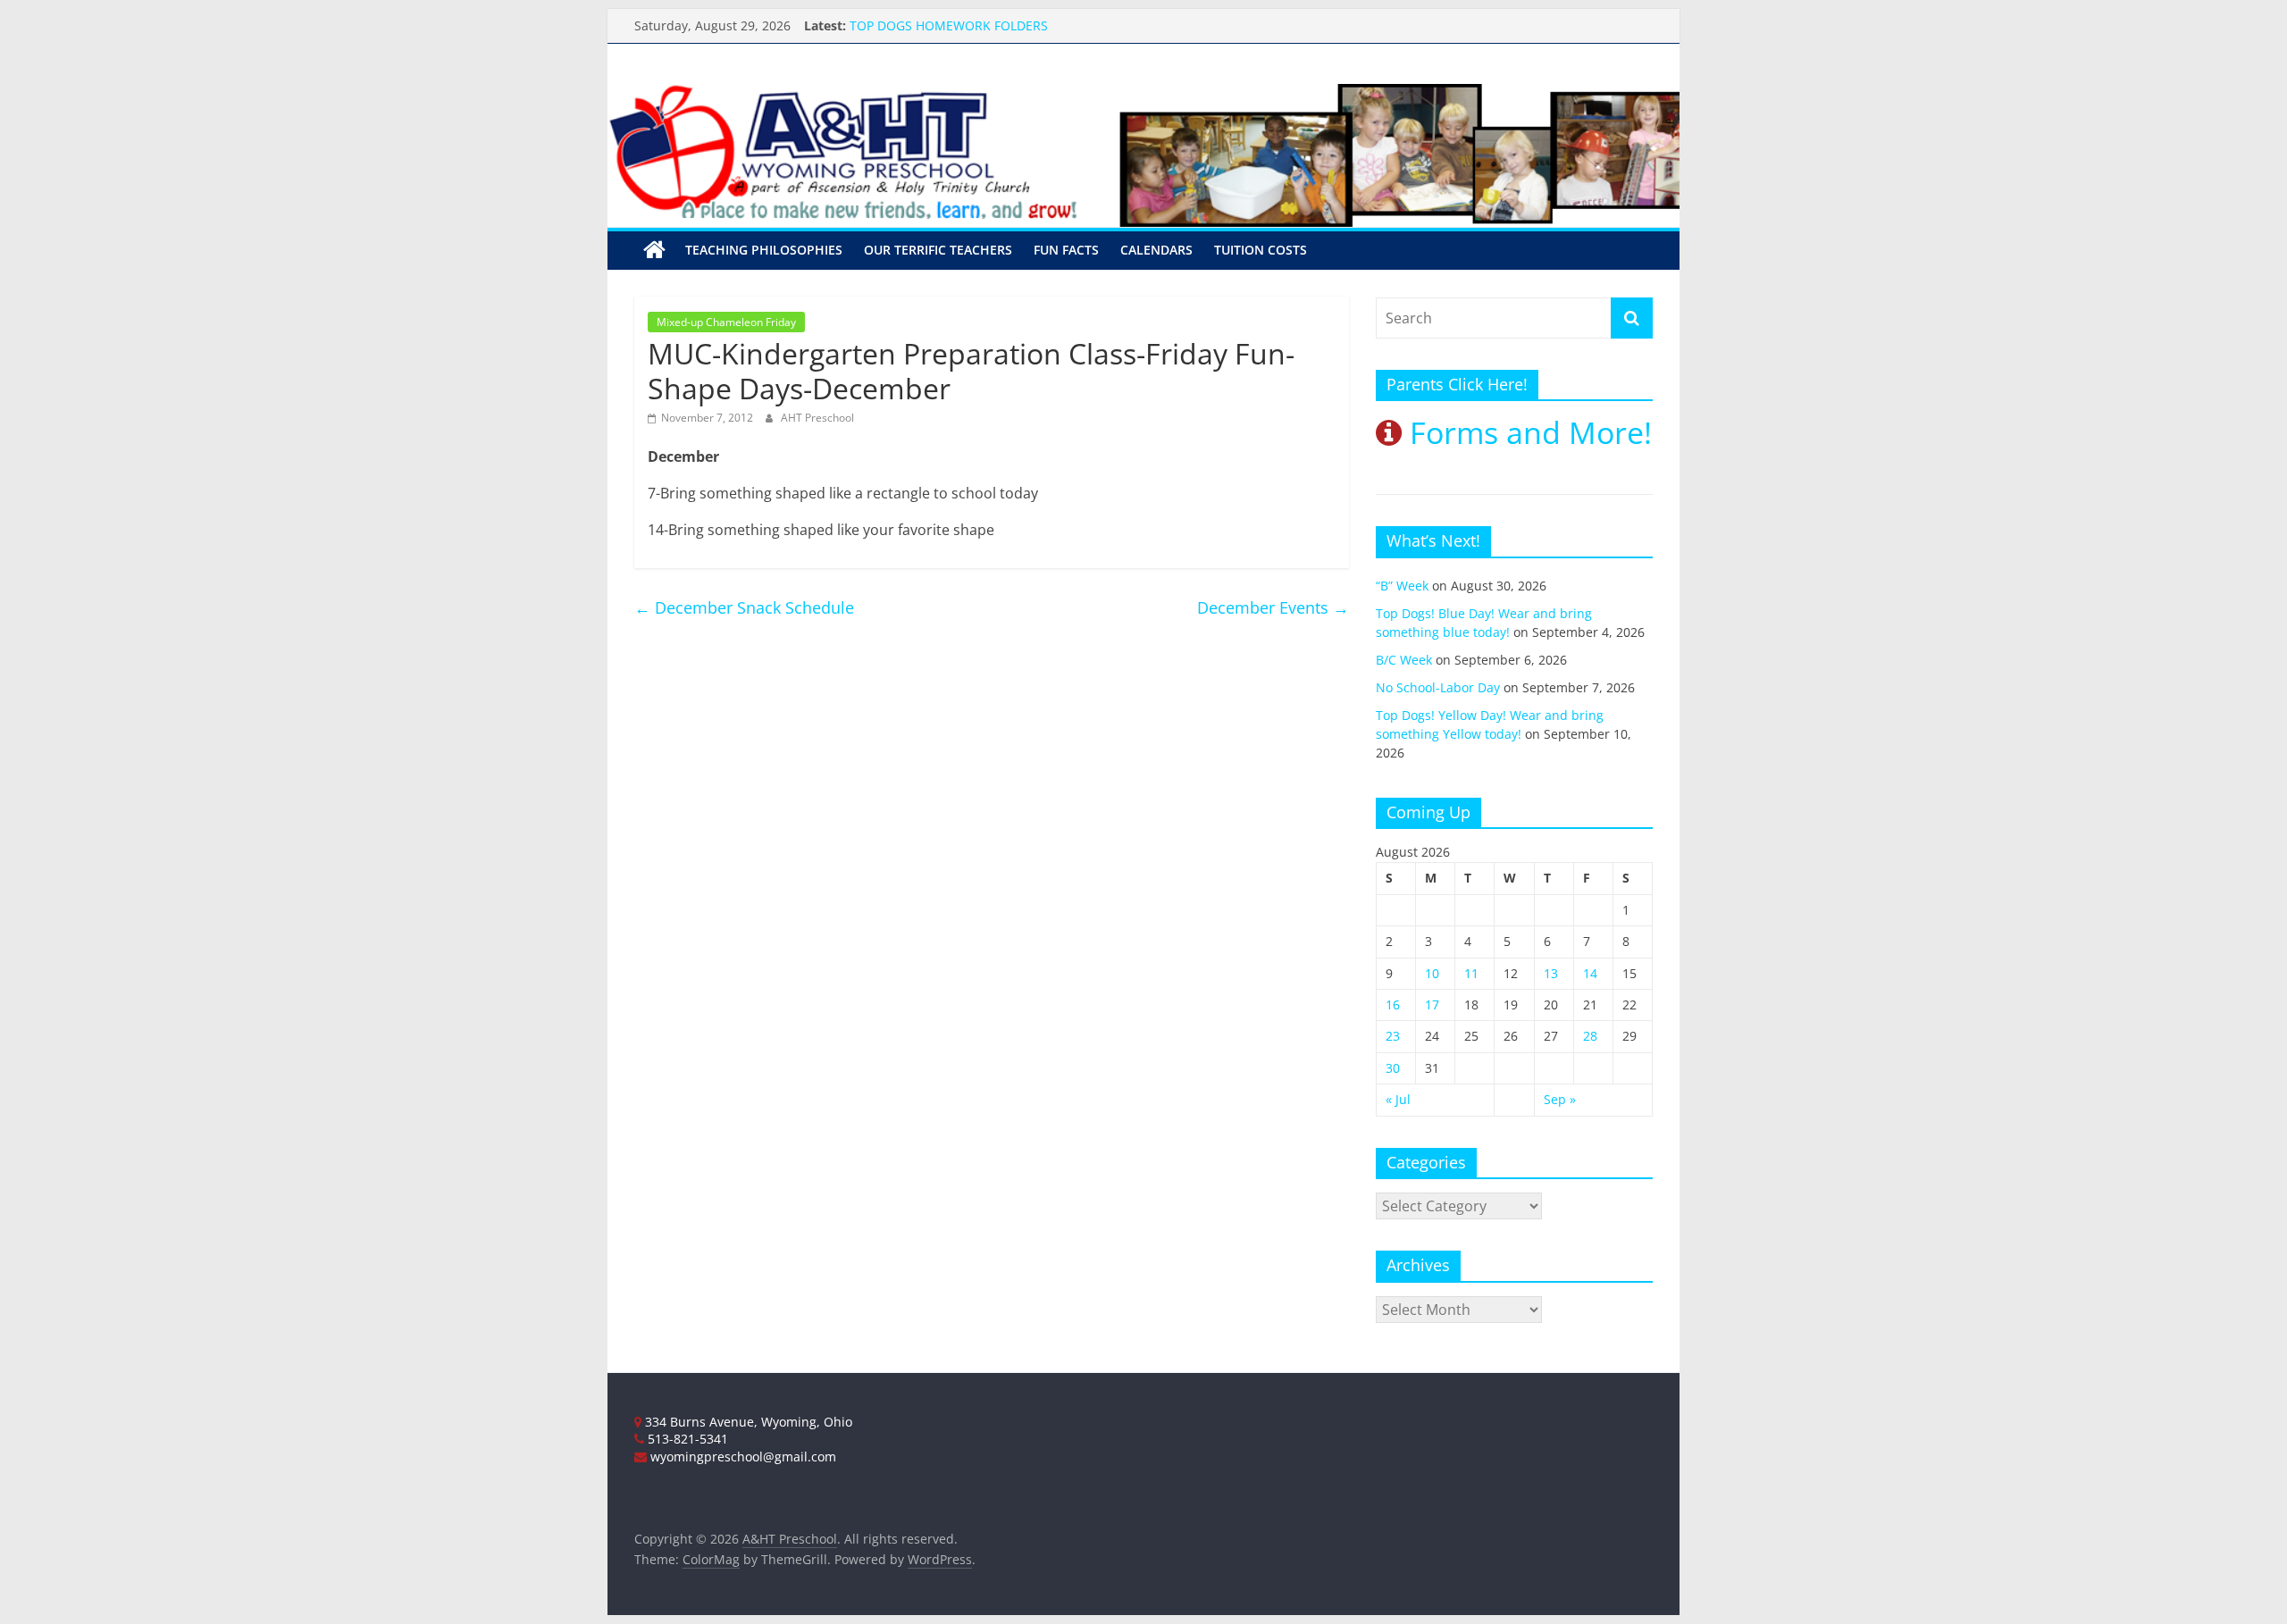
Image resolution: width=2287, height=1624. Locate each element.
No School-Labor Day (1438, 687)
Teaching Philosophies (764, 250)
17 (1432, 1005)
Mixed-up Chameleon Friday (726, 322)
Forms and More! (1527, 432)
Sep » (1560, 1099)
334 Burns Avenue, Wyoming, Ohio (747, 1422)
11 (1471, 973)
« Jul (1398, 1099)
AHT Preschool (817, 418)
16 (1393, 1005)
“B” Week (1402, 586)
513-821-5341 (686, 1439)
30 (1393, 1068)
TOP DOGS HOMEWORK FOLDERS (949, 31)
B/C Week (1404, 660)
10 (1432, 973)
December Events (1273, 607)
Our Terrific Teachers (938, 250)
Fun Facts (1066, 250)
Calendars (1156, 250)
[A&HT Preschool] (654, 250)
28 (1590, 1036)
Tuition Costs (1261, 250)
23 (1393, 1036)
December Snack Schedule (744, 607)
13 (1551, 973)
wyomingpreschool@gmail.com (741, 1457)
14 (1590, 973)
